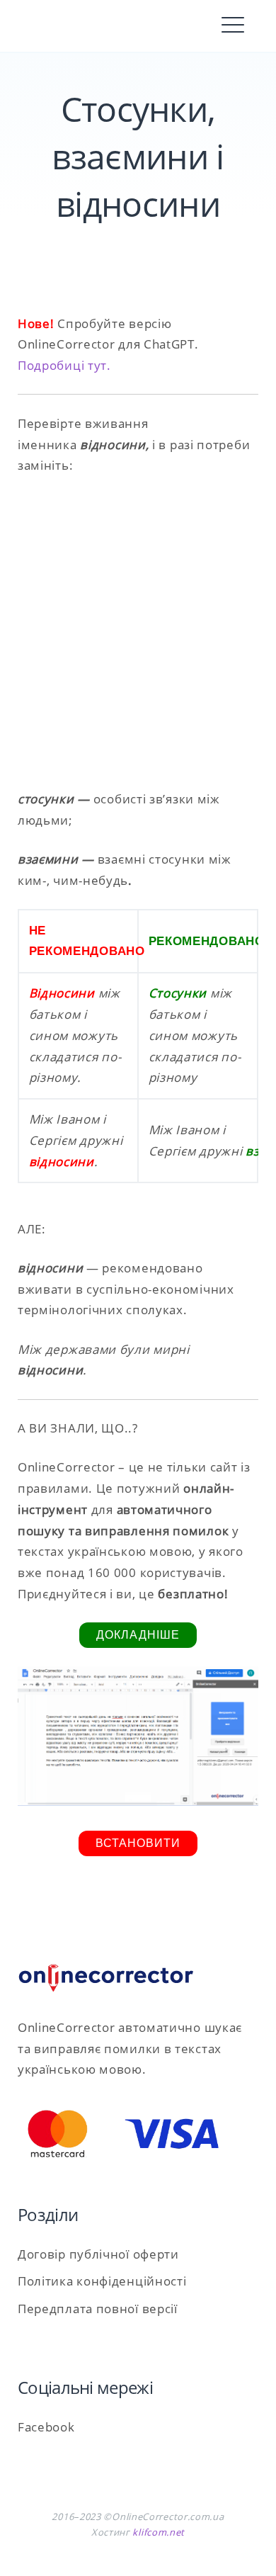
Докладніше (138, 1635)
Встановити (138, 1843)
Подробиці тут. (64, 365)
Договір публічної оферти (98, 2254)
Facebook (46, 2427)
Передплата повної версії (98, 2309)
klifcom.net (159, 2532)
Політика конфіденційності (102, 2281)
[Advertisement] (138, 633)
